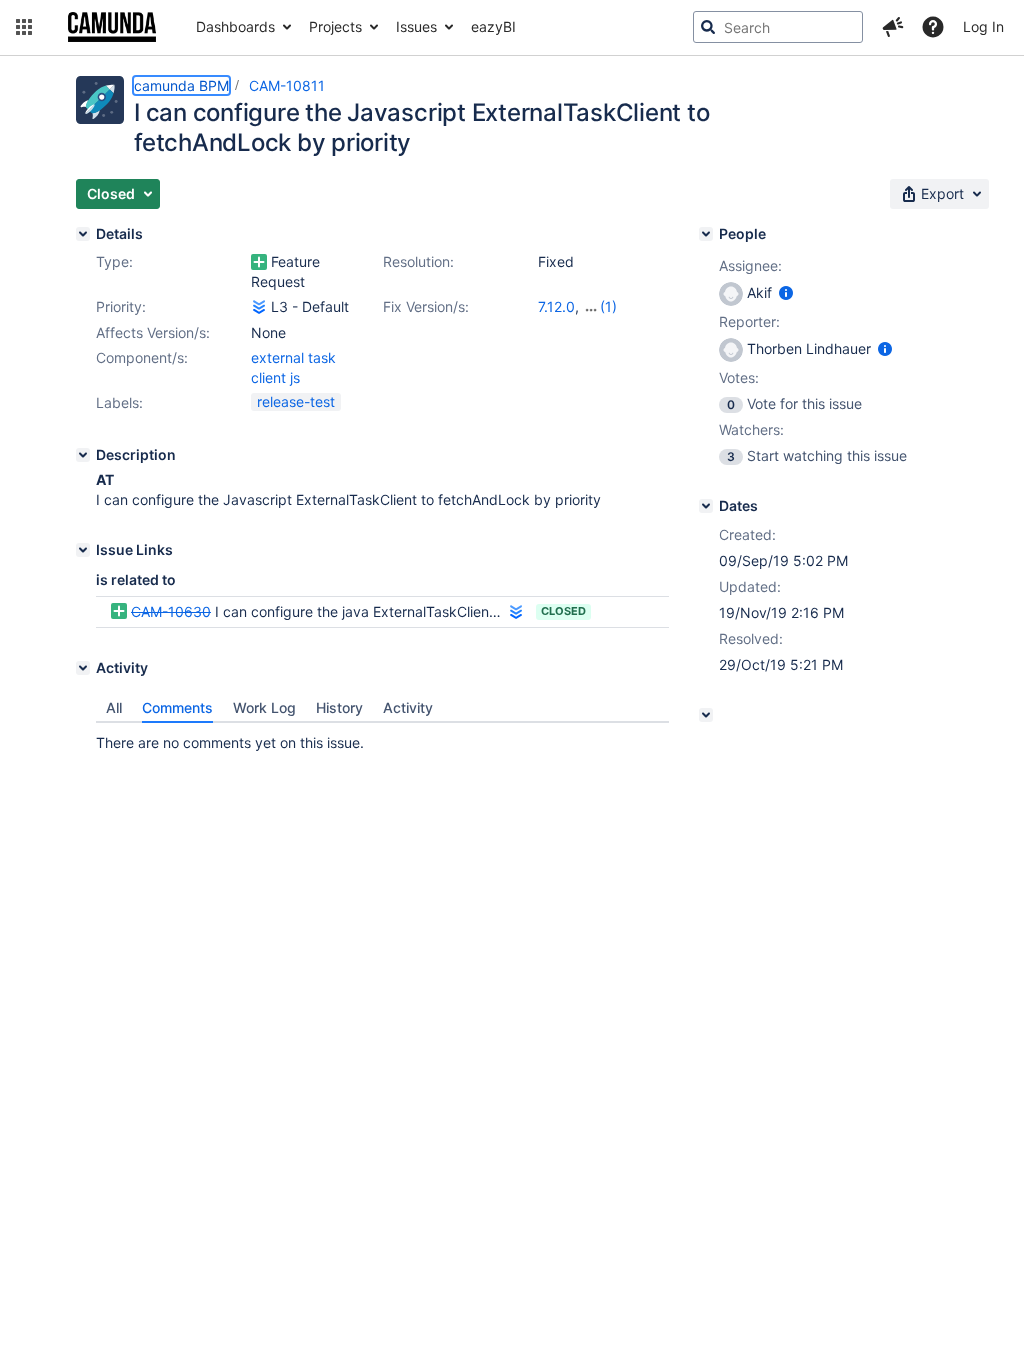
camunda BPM (181, 85)
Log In (983, 26)
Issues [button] (416, 26)
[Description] (83, 455)
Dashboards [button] (235, 26)
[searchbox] (778, 27)
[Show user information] (786, 292)
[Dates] (706, 506)
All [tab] (114, 707)
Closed (563, 611)
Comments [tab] (177, 707)
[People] (706, 234)
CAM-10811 (287, 85)
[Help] (933, 27)
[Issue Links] (83, 550)
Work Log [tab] (264, 707)
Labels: (119, 402)
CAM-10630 (171, 611)
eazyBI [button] (493, 26)
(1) (608, 306)
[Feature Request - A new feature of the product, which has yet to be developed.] (259, 262)
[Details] (83, 234)
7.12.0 (556, 306)
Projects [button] (335, 26)
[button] (24, 27)
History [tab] (339, 707)
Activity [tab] (408, 707)
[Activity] (83, 668)
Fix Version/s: (426, 306)
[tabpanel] (382, 738)
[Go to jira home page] (112, 27)
